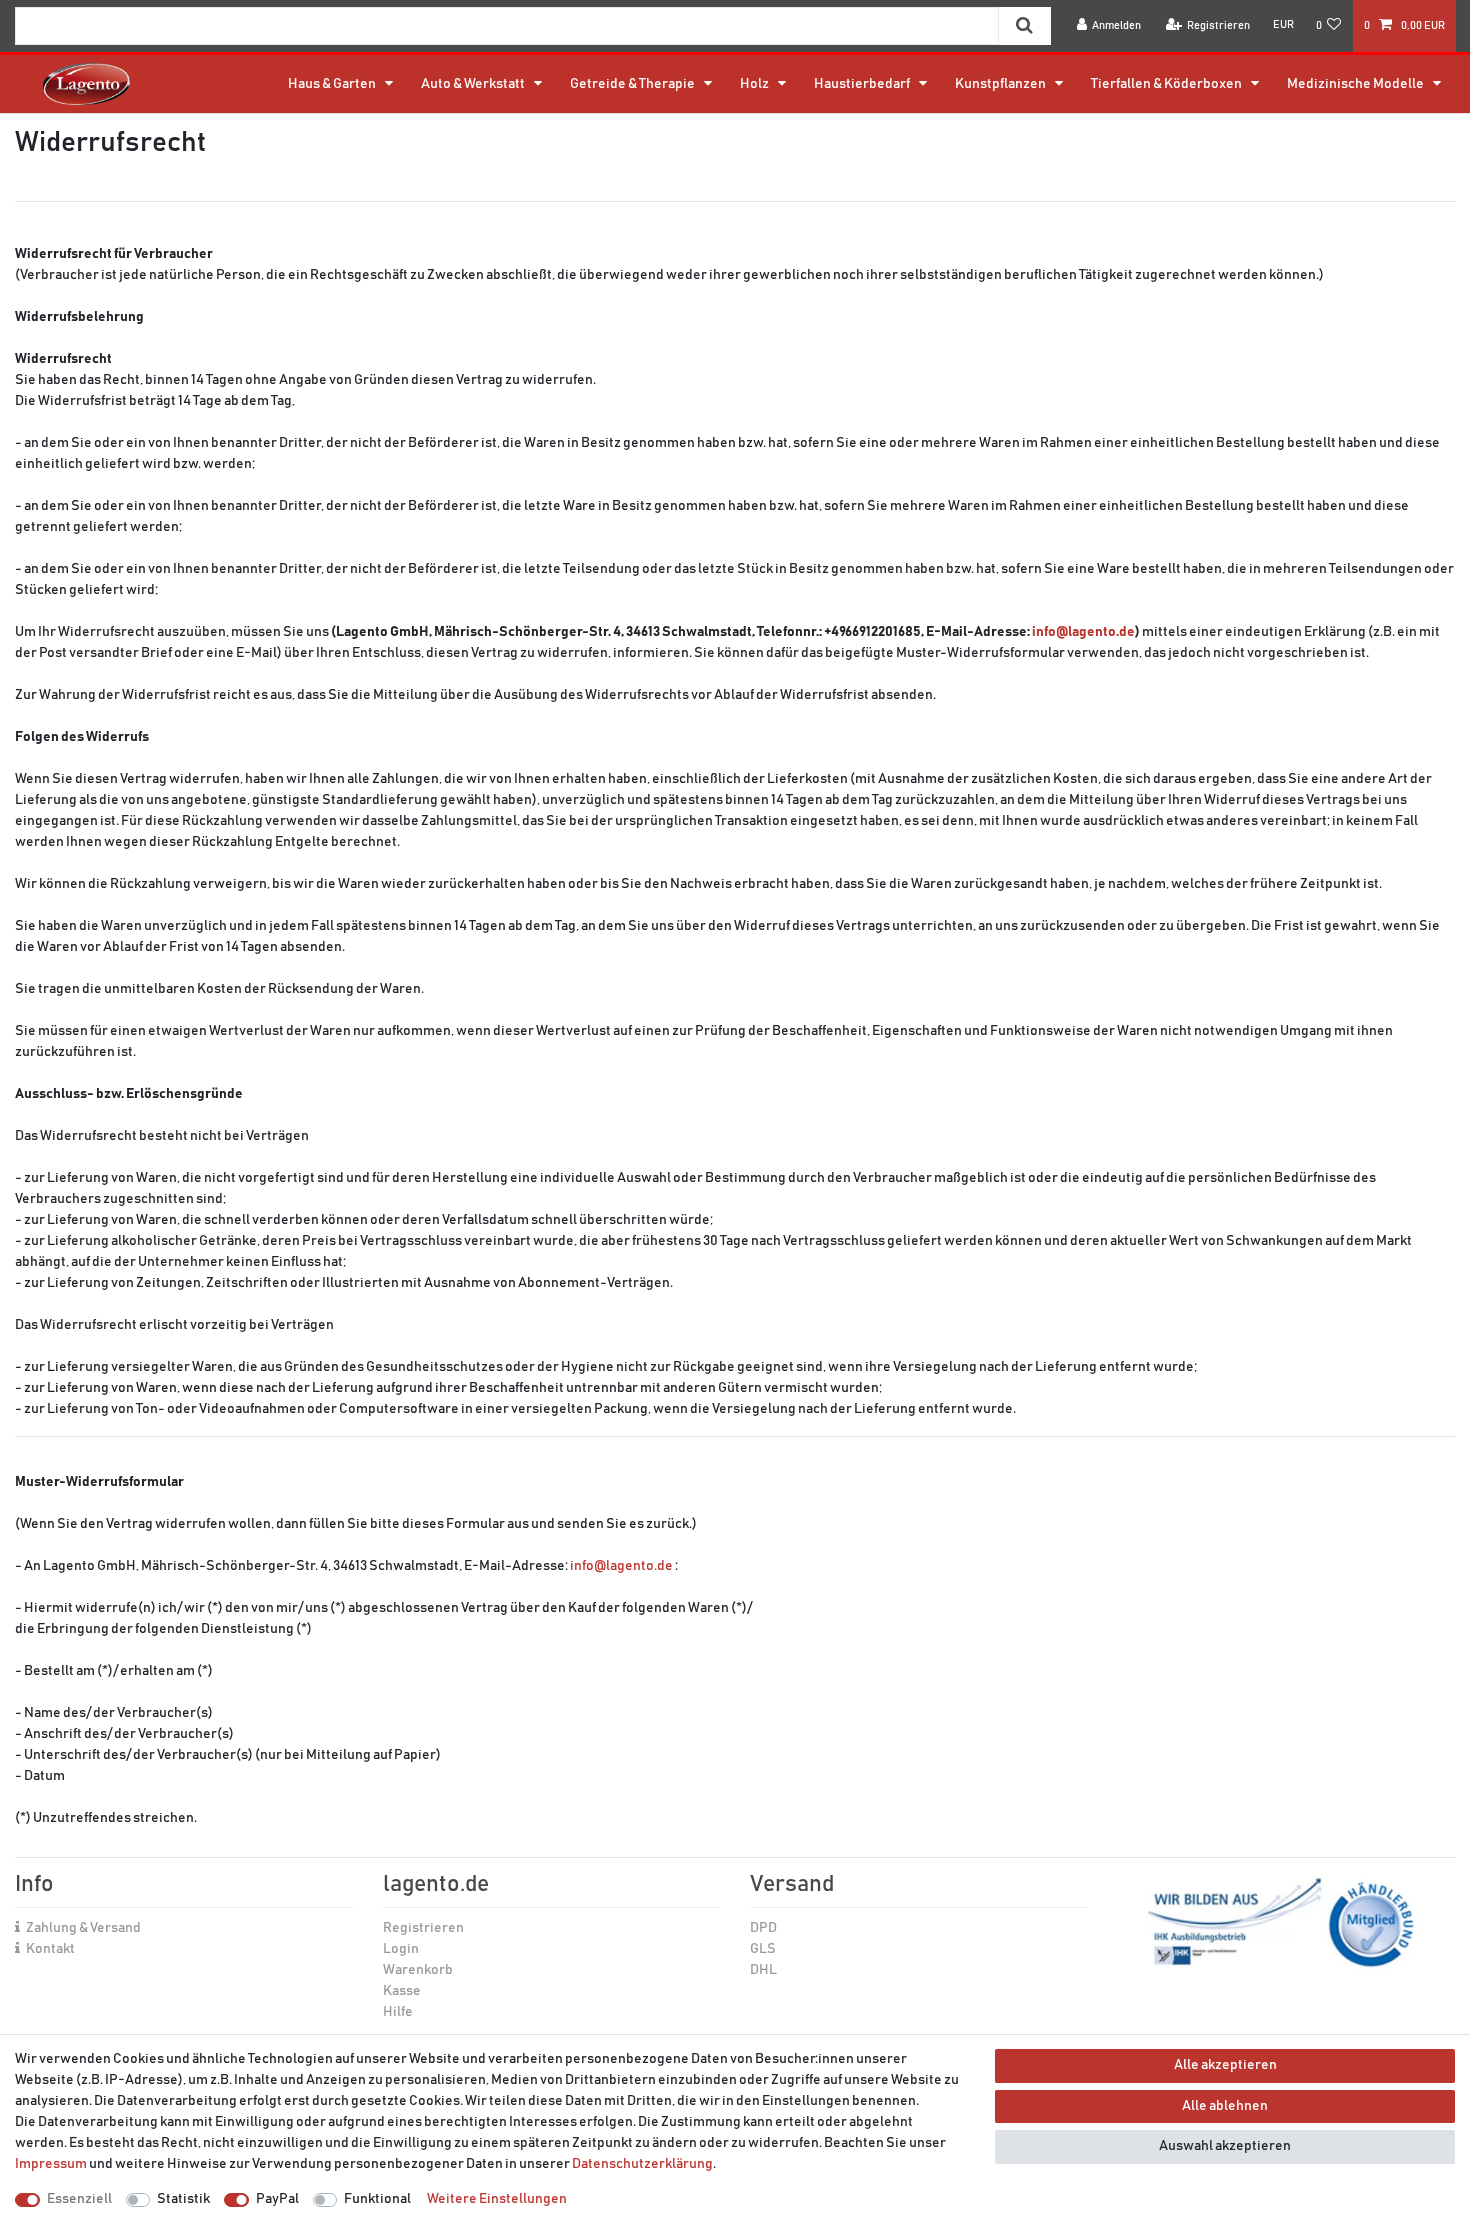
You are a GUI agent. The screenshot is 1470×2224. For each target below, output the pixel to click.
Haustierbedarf (863, 84)
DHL (763, 1970)
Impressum (51, 2164)
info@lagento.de (1083, 632)
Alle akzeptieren (1225, 2065)
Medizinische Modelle (1356, 84)
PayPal (277, 2199)
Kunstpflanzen (1001, 84)
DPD (763, 1928)
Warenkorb (418, 1970)
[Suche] (1024, 26)
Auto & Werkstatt (474, 84)
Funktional (377, 2199)
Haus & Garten (333, 84)
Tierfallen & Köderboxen (1167, 84)
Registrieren (423, 1928)
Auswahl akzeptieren (1225, 2146)
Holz (755, 84)
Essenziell (79, 2199)
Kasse (402, 1991)
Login (401, 1949)
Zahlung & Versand (83, 1928)
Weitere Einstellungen (497, 2199)
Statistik (183, 2199)
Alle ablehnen (1225, 2106)
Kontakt (50, 1949)
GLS (763, 1949)
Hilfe (398, 2012)
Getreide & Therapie (633, 84)
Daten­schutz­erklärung (642, 2164)
